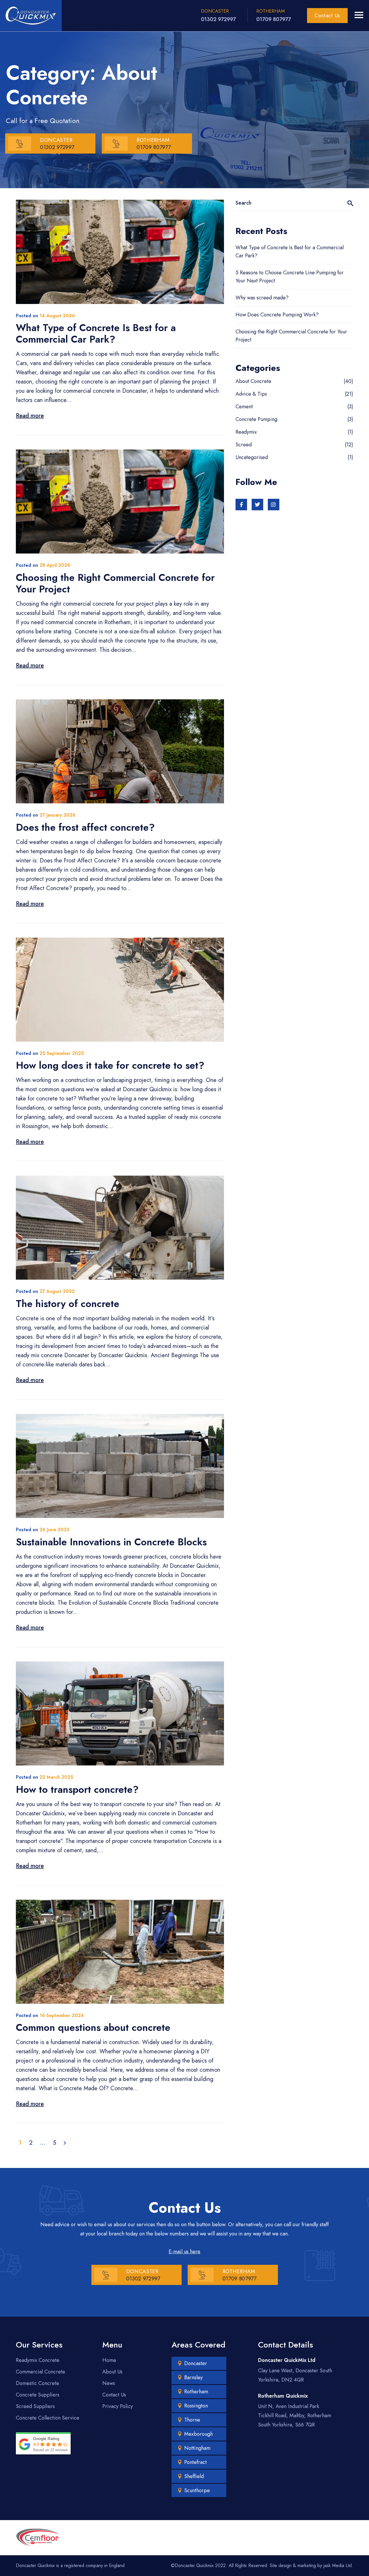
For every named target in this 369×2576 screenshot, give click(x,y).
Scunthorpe (197, 2490)
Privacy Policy (118, 2406)
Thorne (192, 2420)
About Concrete (253, 381)
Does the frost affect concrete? (85, 827)
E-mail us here (184, 2252)
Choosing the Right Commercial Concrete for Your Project (115, 583)
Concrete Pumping (256, 419)
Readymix (246, 432)
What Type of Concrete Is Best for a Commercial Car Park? (96, 334)
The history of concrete (68, 1304)
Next (65, 2143)
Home (109, 2360)
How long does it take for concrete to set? (110, 1065)
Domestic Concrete (37, 2383)
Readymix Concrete (38, 2360)
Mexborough (198, 2434)
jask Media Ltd (338, 2565)
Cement (244, 407)
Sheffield (194, 2476)
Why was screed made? (262, 298)
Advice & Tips (251, 394)
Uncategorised (252, 457)
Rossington (196, 2406)
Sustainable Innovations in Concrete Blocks (111, 1542)
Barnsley (193, 2377)
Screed (244, 445)
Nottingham (197, 2448)
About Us (112, 2372)
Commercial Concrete (41, 2372)
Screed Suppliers (35, 2406)
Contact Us (327, 16)
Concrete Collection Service (48, 2418)
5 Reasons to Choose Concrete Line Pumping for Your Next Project (290, 277)
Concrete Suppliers (38, 2395)
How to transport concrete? (77, 1790)
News (109, 2383)
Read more (30, 416)
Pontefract (195, 2462)
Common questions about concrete (93, 2028)
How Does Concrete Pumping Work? (277, 315)
